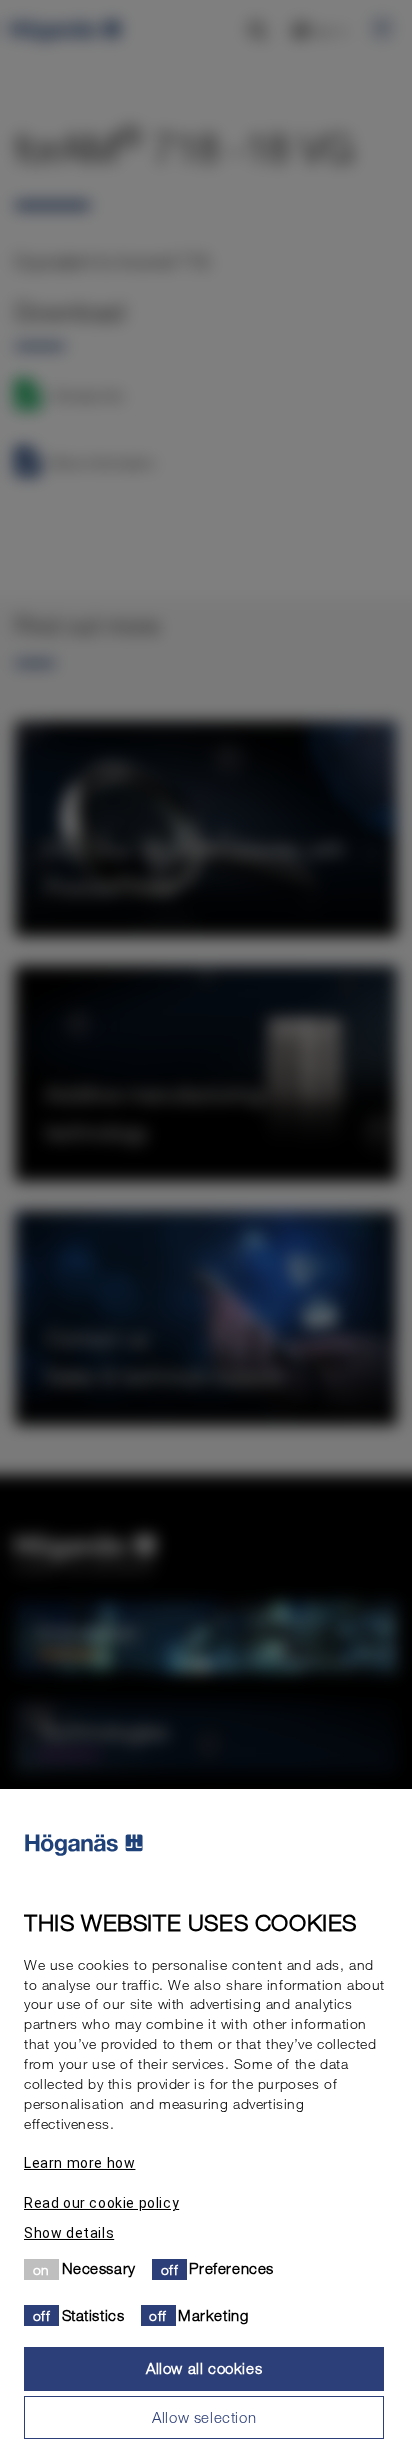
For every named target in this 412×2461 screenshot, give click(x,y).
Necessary (99, 2268)
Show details (69, 2233)
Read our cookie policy (101, 2203)
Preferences (231, 2268)
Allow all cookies (204, 2368)
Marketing (213, 2315)
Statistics (93, 2315)
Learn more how (79, 2163)
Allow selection (204, 2417)
